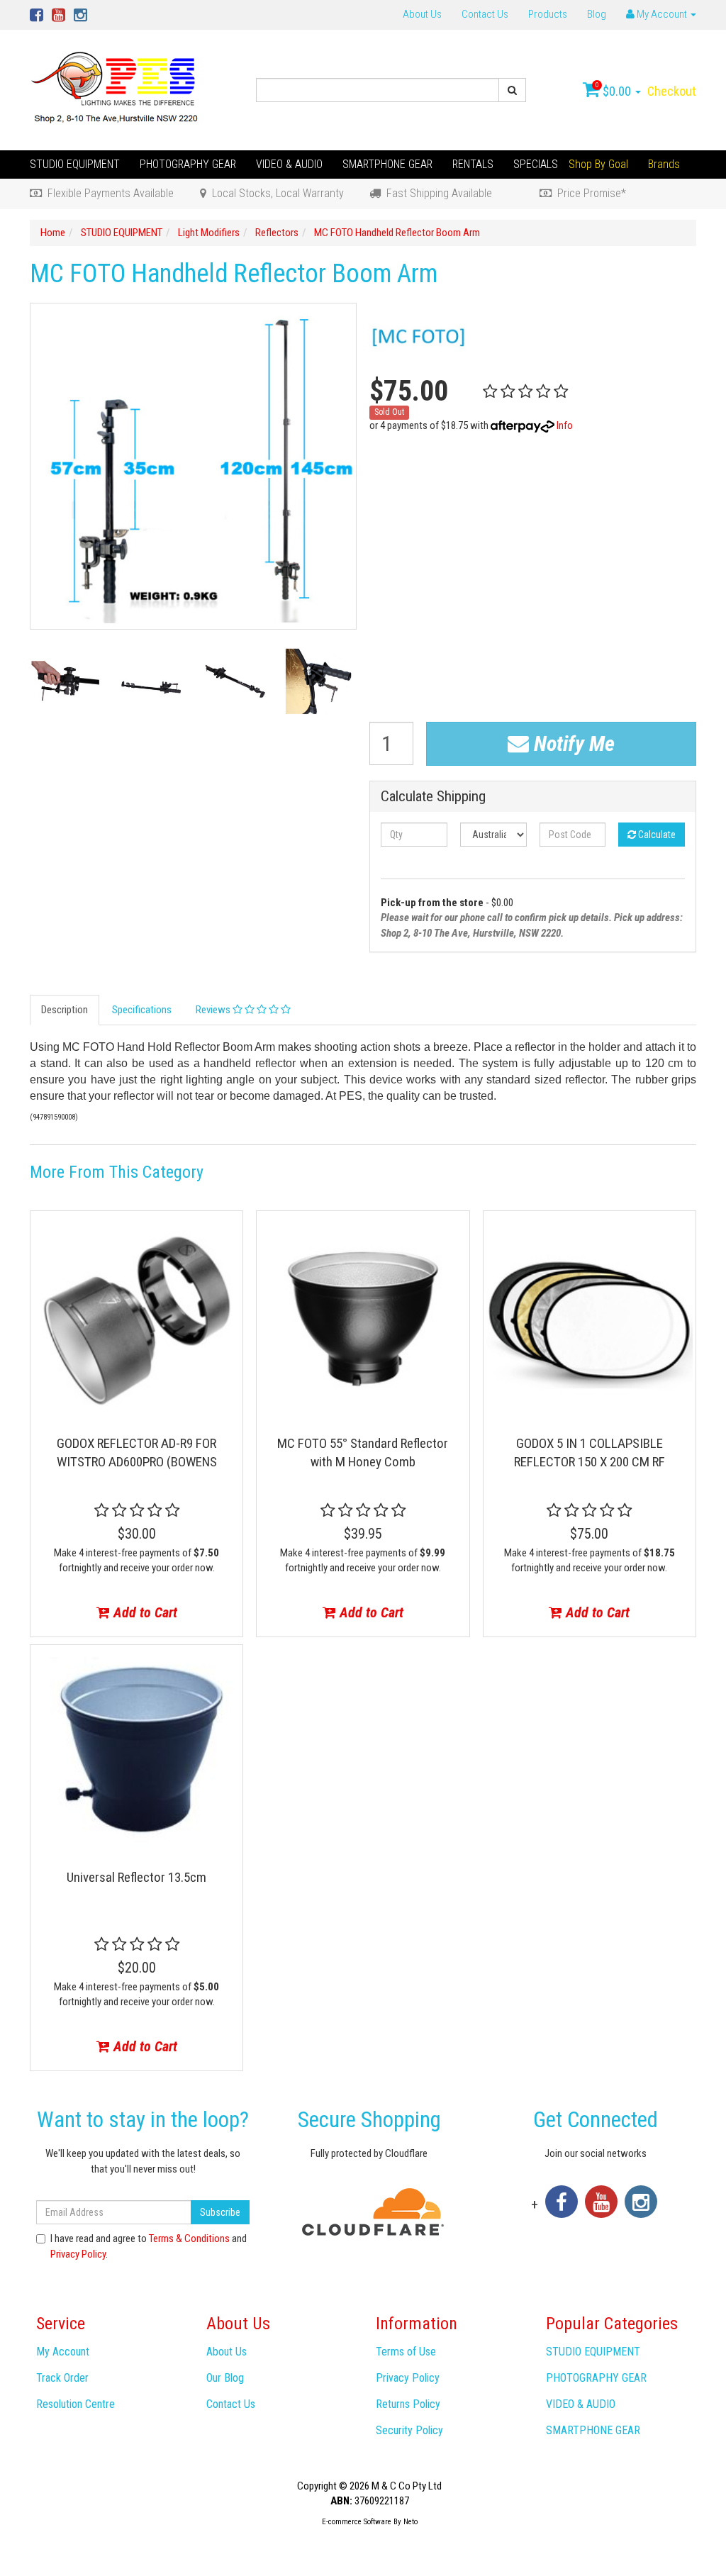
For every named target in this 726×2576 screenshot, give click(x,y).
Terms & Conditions (189, 2238)
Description (65, 1010)
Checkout (672, 91)
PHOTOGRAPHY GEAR (188, 164)
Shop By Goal (598, 164)
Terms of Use (406, 2352)
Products (548, 14)
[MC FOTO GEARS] (420, 336)
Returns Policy (408, 2404)
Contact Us (485, 14)
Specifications (142, 1010)
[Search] (512, 90)
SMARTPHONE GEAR (387, 164)
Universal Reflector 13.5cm (136, 1877)
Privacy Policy (78, 2254)
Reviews (214, 1010)
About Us (422, 14)
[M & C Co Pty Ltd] (116, 89)
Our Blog (225, 2378)
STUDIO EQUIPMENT (75, 164)
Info (565, 425)
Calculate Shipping (433, 797)
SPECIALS (536, 164)
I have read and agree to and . (149, 2246)
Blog (597, 14)
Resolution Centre (76, 2404)
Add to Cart (144, 1612)
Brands (664, 164)
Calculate (656, 835)
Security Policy (409, 2430)
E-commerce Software (357, 2522)
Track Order (62, 2378)
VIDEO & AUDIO (289, 164)
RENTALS (473, 164)
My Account (63, 2352)
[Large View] (66, 681)
